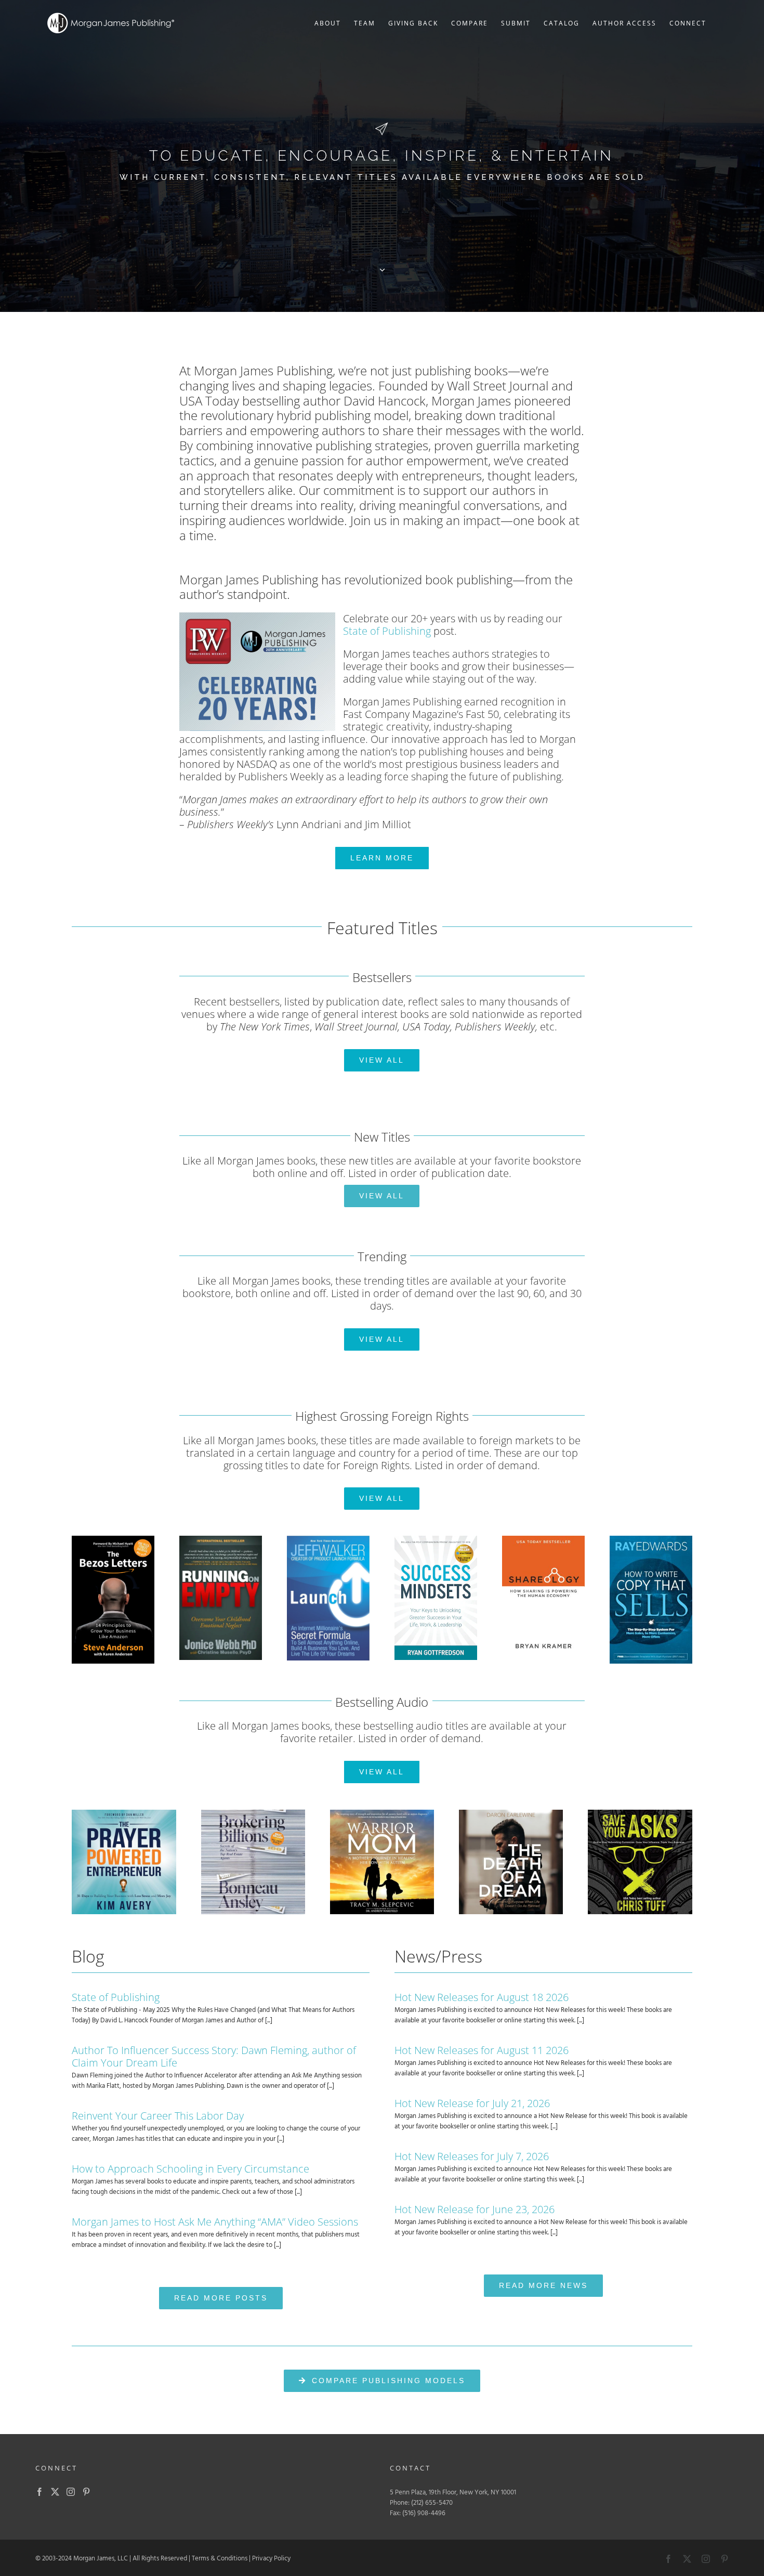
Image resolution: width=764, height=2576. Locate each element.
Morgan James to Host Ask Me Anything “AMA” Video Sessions (215, 2222)
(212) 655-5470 (432, 2503)
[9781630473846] (543, 1539)
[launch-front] (328, 1539)
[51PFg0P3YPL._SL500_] (382, 1813)
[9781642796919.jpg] (436, 1539)
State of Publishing (387, 631)
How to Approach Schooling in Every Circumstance (190, 2169)
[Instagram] (71, 2492)
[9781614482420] (221, 1539)
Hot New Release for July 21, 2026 (472, 2103)
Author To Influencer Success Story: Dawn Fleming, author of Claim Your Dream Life (214, 2056)
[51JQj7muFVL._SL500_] (124, 1813)
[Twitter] (55, 2492)
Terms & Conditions (220, 2559)
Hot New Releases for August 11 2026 (482, 2050)
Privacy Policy (271, 2559)
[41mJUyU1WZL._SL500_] (511, 1813)
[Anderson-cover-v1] (113, 1539)
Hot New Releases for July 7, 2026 (472, 2156)
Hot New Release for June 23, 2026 (475, 2209)
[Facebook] (39, 2492)
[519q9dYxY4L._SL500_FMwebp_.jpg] (640, 1813)
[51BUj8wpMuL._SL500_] (253, 1813)
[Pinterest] (86, 2492)
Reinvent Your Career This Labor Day (158, 2116)
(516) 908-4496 (424, 2513)
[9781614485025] (651, 1539)
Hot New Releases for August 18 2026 (482, 1997)
